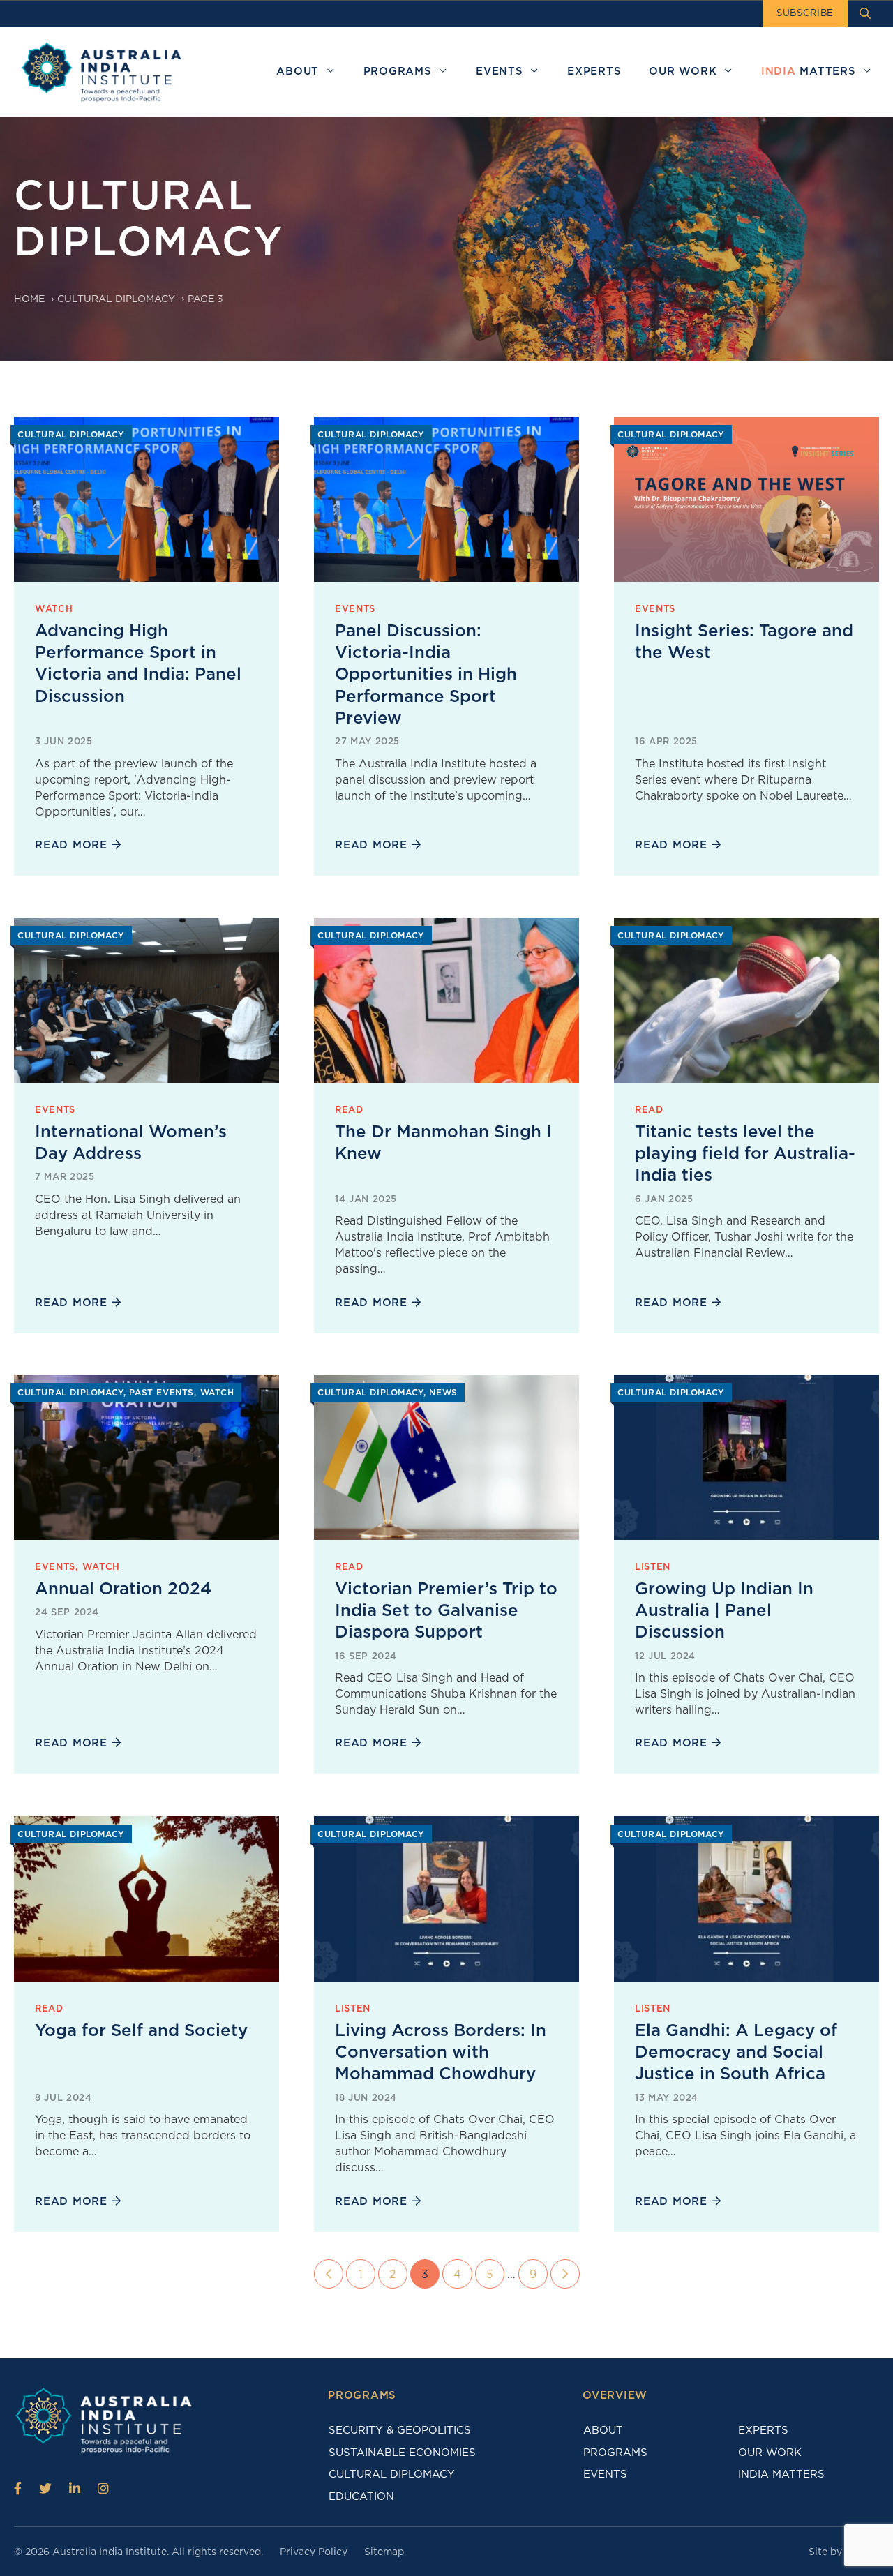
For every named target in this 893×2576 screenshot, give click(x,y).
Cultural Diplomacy (116, 299)
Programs (615, 2453)
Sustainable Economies (402, 2453)
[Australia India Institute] (18, 2488)
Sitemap (384, 2552)
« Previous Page (329, 2274)
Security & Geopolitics (400, 2430)
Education (361, 2496)
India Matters (781, 2474)
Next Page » (565, 2274)
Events (605, 2474)
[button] (330, 72)
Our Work (770, 2453)
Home (29, 299)
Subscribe (805, 13)
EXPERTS (763, 2430)
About (603, 2430)
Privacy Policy (314, 2552)
